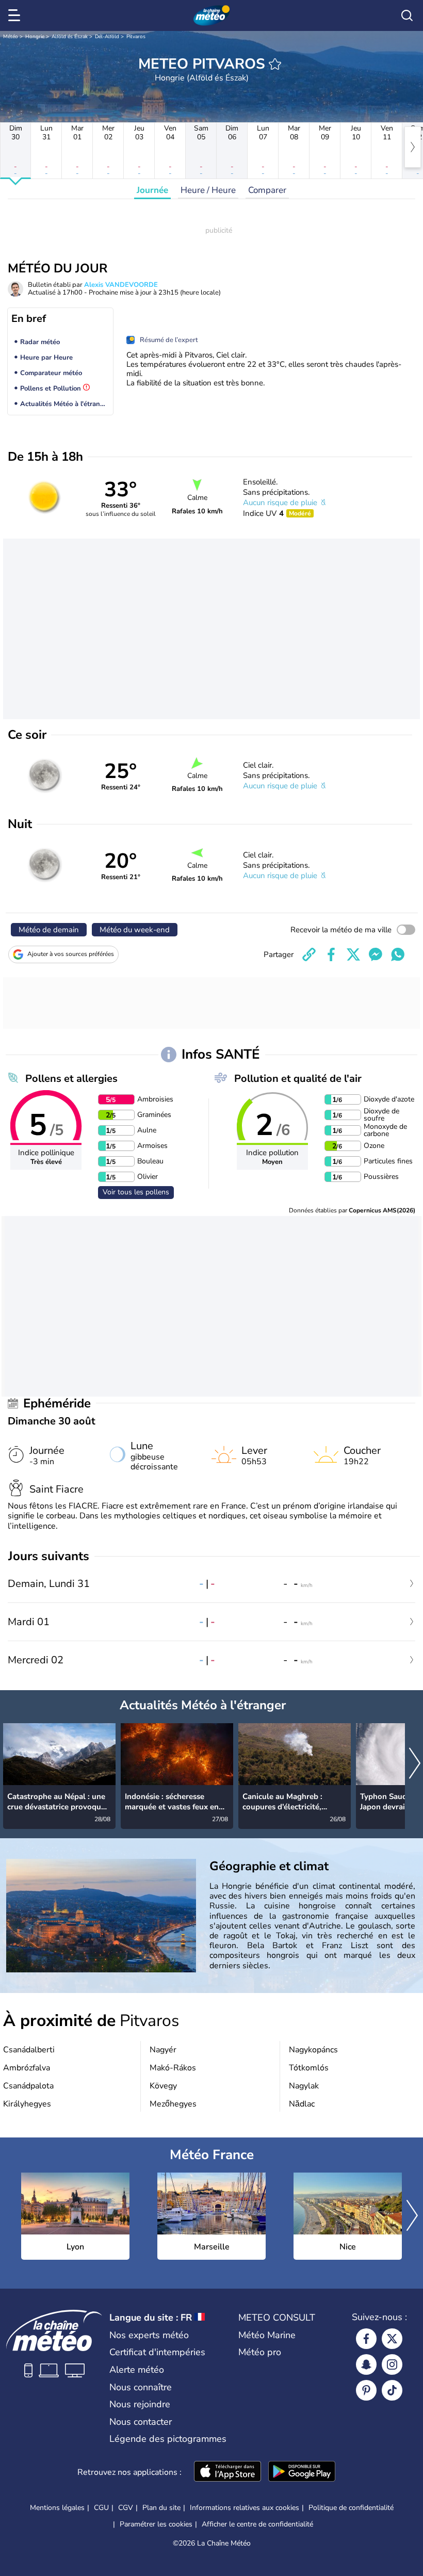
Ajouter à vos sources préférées (71, 954)
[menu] (16, 15)
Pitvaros (136, 37)
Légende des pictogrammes (168, 2439)
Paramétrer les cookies (156, 2524)
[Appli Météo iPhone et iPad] (227, 2472)
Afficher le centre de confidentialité (257, 2524)
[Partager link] (309, 954)
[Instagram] (392, 2364)
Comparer (267, 190)
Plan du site (161, 2508)
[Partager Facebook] (331, 954)
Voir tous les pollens (136, 1192)
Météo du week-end (135, 930)
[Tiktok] (392, 2390)
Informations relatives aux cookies (245, 2508)
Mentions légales (57, 2508)
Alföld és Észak (70, 37)
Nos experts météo (149, 2335)
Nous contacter (141, 2422)
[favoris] (275, 64)
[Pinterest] (366, 2390)
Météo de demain (49, 930)
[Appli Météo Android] (302, 2472)
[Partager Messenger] (376, 954)
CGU (101, 2508)
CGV (126, 2508)
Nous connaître (141, 2387)
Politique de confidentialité (351, 2508)
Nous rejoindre (140, 2404)
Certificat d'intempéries (157, 2352)
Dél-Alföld (107, 37)
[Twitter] (392, 2339)
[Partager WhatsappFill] (398, 954)
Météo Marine (267, 2335)
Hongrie (35, 37)
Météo (11, 37)
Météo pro (260, 2352)
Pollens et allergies (71, 1079)
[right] (413, 147)
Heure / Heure (208, 190)
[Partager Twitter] (353, 954)
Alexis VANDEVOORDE (121, 285)
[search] (407, 15)
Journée (152, 190)
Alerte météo (137, 2370)
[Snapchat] (366, 2364)
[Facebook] (366, 2339)
